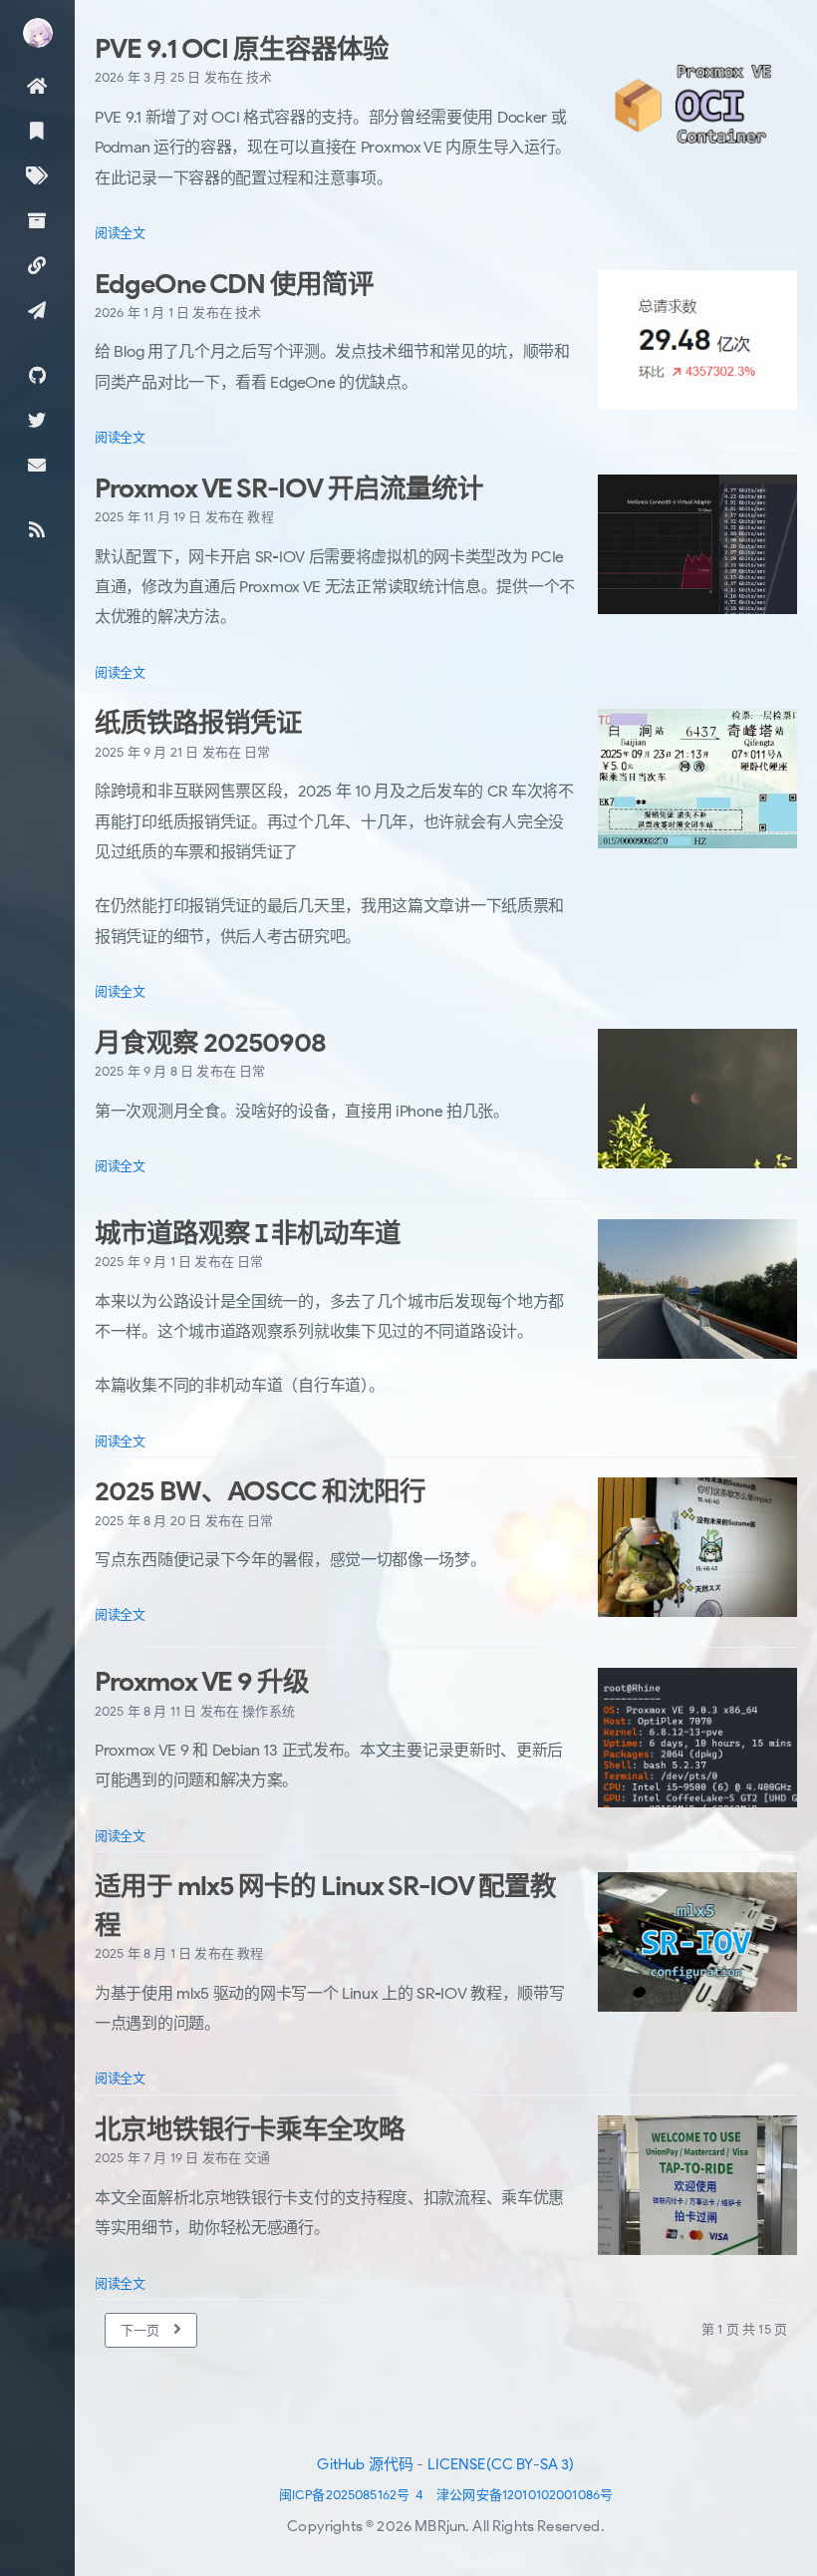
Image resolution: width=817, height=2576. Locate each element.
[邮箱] (37, 464)
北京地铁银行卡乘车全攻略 (250, 2129)
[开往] (37, 310)
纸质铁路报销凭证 (198, 723)
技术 (259, 77)
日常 (257, 752)
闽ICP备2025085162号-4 (352, 2495)
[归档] (37, 220)
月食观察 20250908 (210, 1043)
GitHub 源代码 (365, 2464)
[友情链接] (37, 265)
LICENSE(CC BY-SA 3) (501, 2464)
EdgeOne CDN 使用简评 (234, 284)
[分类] (37, 130)
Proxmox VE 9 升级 (202, 1682)
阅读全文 (120, 233)
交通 (257, 2158)
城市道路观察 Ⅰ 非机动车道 (248, 1233)
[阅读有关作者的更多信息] (37, 33)
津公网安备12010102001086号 (525, 2495)
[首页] (37, 85)
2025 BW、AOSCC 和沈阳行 (260, 1491)
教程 (260, 517)
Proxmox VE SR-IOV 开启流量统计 (289, 488)
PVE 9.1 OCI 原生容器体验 (242, 49)
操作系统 (269, 1711)
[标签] (37, 175)
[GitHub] (37, 374)
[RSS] (37, 529)
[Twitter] (37, 419)
